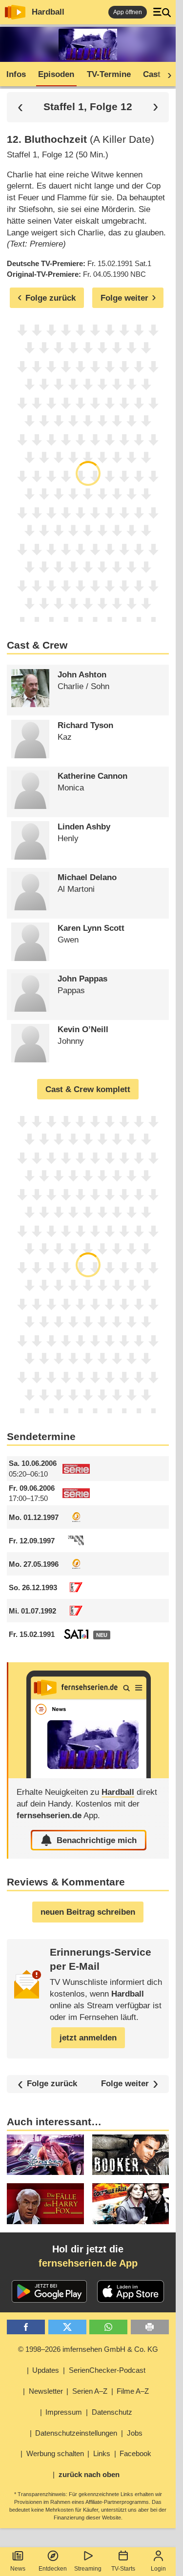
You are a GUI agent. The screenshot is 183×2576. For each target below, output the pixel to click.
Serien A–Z (90, 2391)
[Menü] (162, 12)
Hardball (48, 12)
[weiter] (166, 75)
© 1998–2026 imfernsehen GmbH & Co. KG (88, 2349)
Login (158, 2569)
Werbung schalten (55, 2453)
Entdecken (53, 2569)
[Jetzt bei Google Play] (50, 2291)
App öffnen (128, 12)
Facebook (135, 2453)
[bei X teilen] (67, 2327)
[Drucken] (150, 2327)
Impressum (64, 2412)
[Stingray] (45, 2155)
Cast (152, 74)
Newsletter (46, 2391)
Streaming (88, 2569)
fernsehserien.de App (88, 2263)
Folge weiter (125, 2084)
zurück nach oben (89, 2474)
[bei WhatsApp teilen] (108, 2327)
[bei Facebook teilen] (26, 2327)
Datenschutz (112, 2412)
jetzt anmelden (88, 2038)
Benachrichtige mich (97, 1840)
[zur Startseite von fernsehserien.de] (15, 12)
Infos (16, 74)
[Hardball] (88, 1720)
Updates (46, 2370)
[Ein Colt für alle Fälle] (131, 2204)
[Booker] (131, 2155)
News (18, 2569)
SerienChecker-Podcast (107, 2370)
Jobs (135, 2433)
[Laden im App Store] (131, 2291)
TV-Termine (109, 74)
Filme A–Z (133, 2391)
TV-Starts (123, 2569)
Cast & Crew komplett (88, 1089)
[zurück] (20, 107)
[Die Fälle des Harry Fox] (45, 2204)
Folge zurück (52, 2084)
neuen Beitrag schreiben (88, 1912)
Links (102, 2453)
